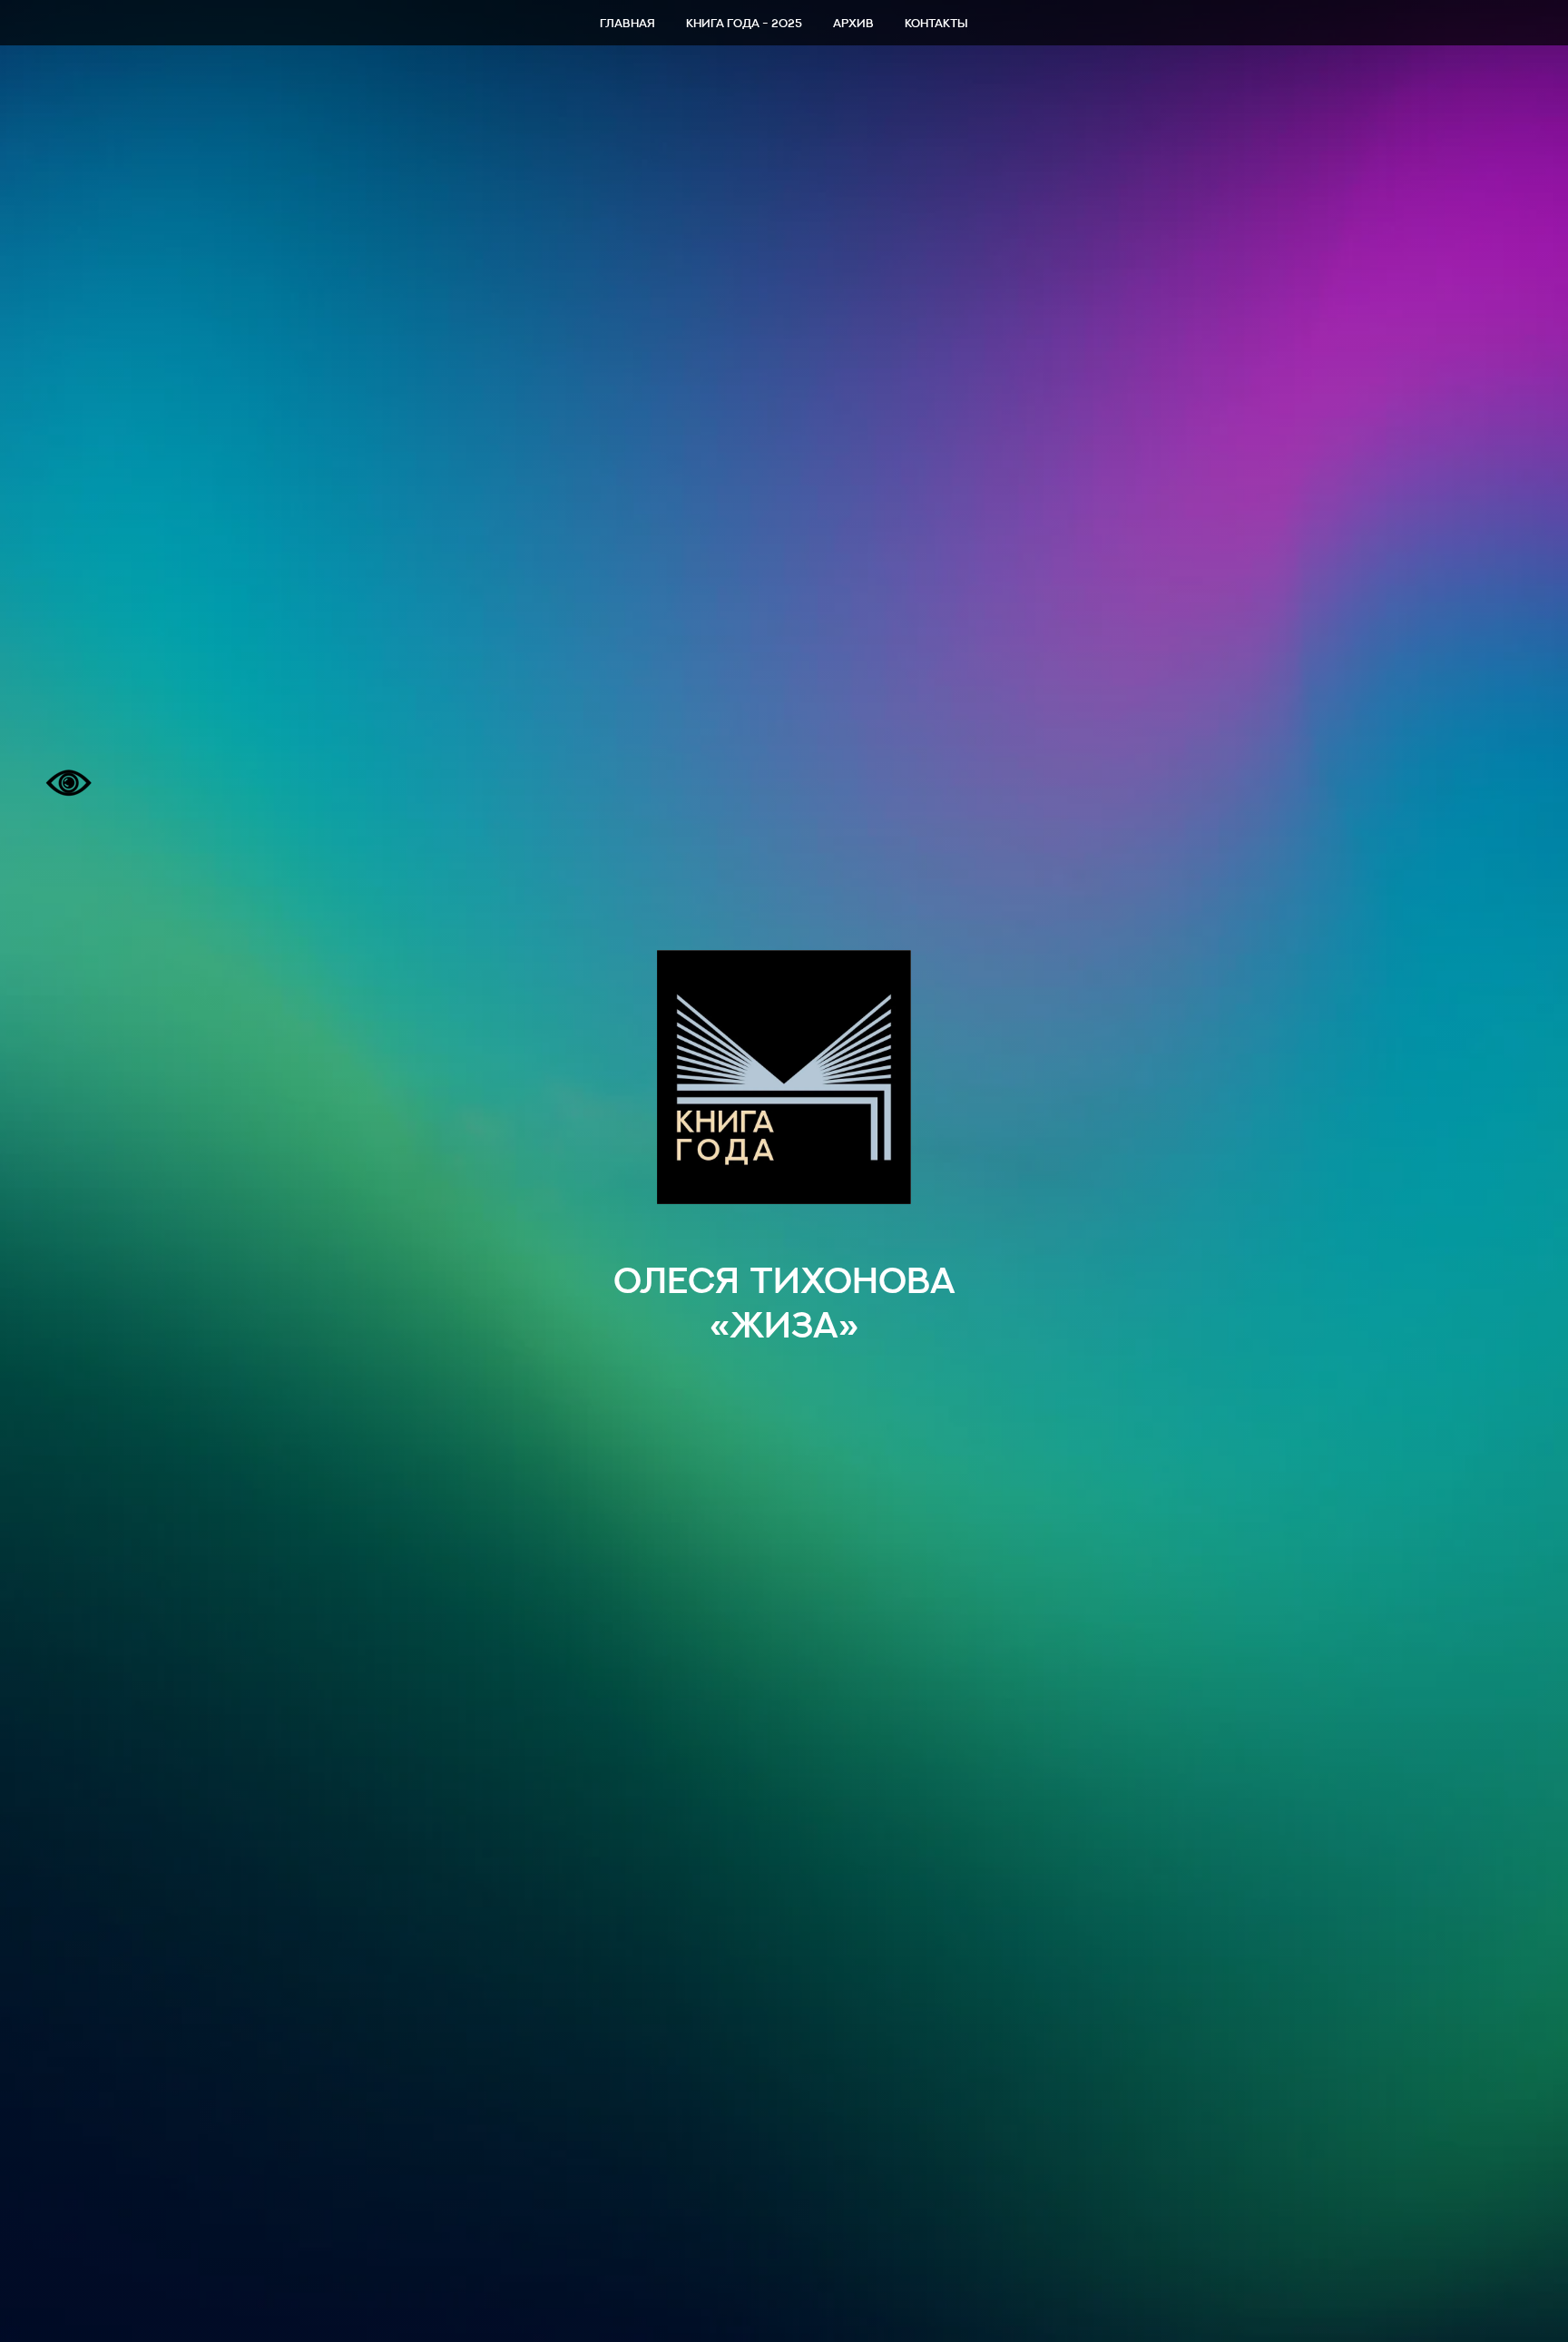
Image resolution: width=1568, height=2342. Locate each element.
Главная (627, 23)
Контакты (936, 23)
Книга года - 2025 (744, 23)
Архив (853, 23)
